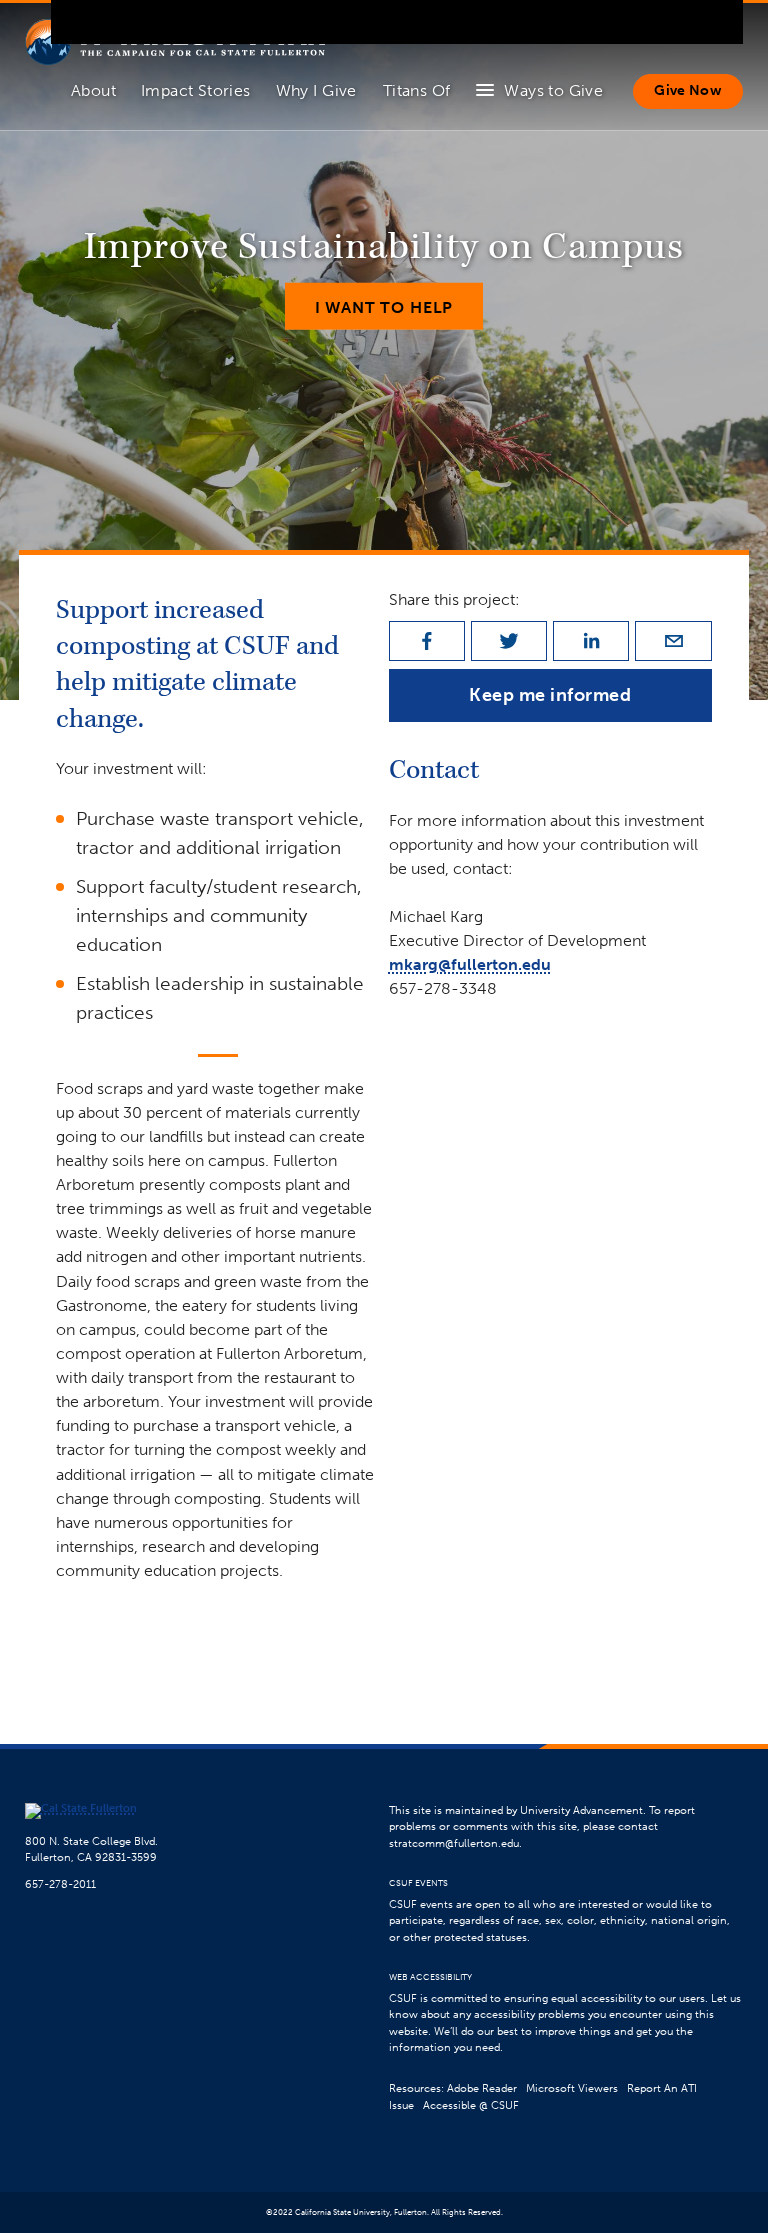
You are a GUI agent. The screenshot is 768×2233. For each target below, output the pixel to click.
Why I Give (316, 90)
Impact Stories (196, 90)
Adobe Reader (482, 2088)
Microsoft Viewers (572, 2088)
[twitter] (509, 641)
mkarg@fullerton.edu (470, 964)
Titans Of (417, 90)
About (93, 90)
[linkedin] (591, 641)
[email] (673, 641)
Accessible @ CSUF (471, 2105)
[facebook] (427, 641)
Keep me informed (550, 695)
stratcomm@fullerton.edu (454, 1843)
